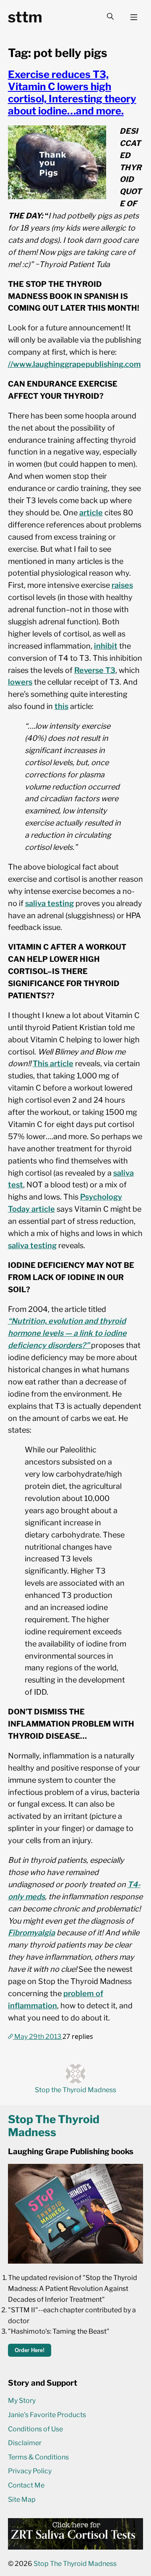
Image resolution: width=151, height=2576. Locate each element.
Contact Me (26, 2485)
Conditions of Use (35, 2429)
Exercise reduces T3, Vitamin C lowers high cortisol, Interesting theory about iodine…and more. (72, 93)
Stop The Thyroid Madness (75, 2564)
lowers (20, 682)
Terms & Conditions (38, 2457)
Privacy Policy (30, 2471)
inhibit (106, 646)
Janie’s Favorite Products (47, 2415)
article (91, 513)
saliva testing (49, 903)
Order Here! (30, 2350)
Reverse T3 (95, 670)
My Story (22, 2401)
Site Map (22, 2499)
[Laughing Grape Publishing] (76, 2261)
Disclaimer (25, 2443)
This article (53, 1063)
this (61, 706)
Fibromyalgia (31, 1933)
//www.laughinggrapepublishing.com (74, 364)
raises (122, 585)
